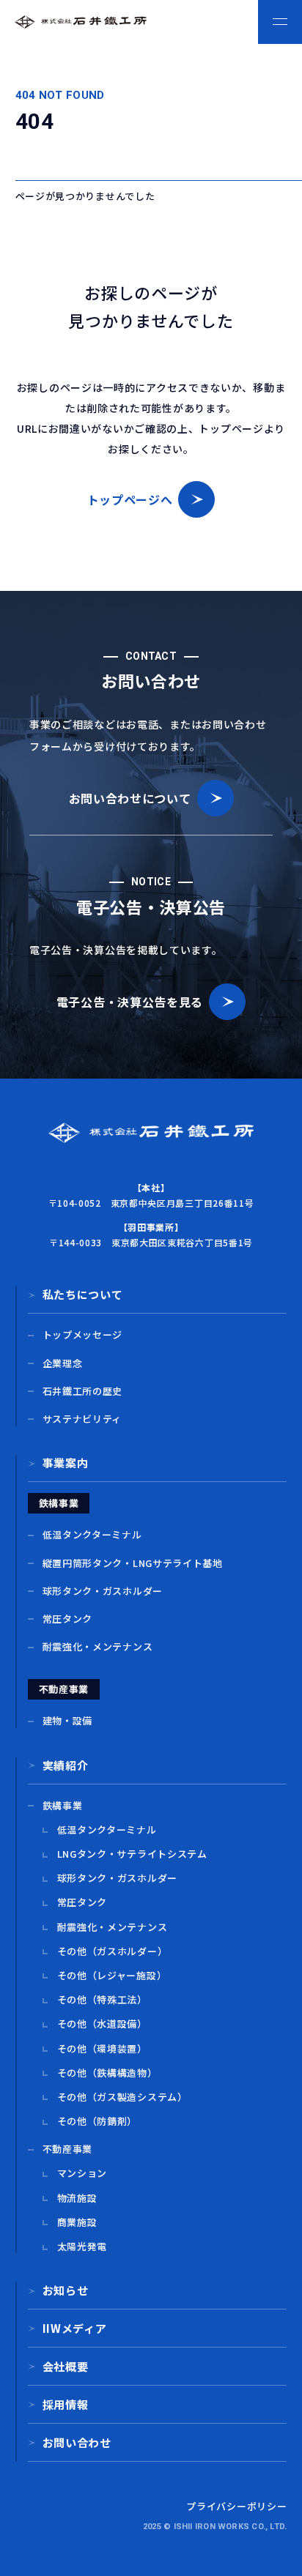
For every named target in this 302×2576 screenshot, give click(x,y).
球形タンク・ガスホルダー (103, 1591)
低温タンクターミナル (92, 1535)
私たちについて (83, 1294)
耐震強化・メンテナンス (98, 1647)
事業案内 (66, 1463)
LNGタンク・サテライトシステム (132, 1854)
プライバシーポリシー (236, 2506)
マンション (82, 2173)
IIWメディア (75, 2328)
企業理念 (63, 1363)
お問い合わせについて (130, 798)
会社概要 (66, 2366)
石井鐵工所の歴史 (83, 1391)
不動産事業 (68, 2149)
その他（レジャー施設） (112, 1976)
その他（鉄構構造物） (107, 2073)
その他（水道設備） (102, 2024)
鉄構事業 (63, 1806)
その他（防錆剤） (97, 2121)
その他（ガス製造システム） (122, 2097)
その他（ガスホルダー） (113, 1951)
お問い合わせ (77, 2442)
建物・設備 (68, 1721)
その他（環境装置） (102, 2049)
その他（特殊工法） (102, 2000)
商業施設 (77, 2222)
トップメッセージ (83, 1335)
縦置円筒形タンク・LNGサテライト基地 (133, 1563)
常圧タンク (68, 1619)
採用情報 (66, 2404)
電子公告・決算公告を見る (130, 1002)
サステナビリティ (82, 1419)
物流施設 (77, 2198)
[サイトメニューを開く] (280, 22)
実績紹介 (66, 1765)
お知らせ (66, 2290)
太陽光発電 (82, 2246)
